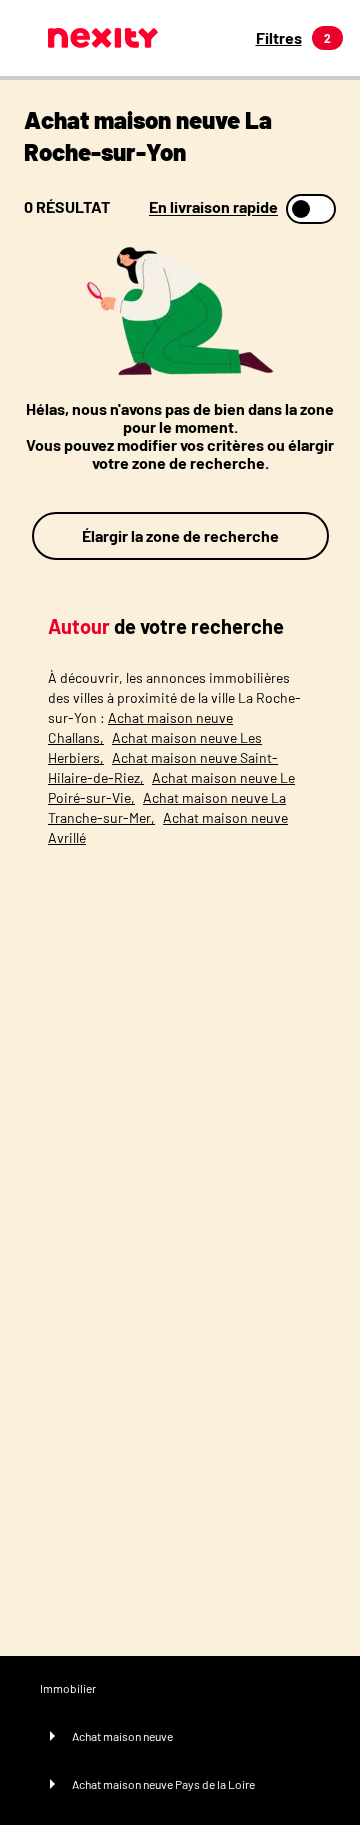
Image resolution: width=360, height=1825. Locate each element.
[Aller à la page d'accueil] (103, 38)
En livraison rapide (213, 207)
